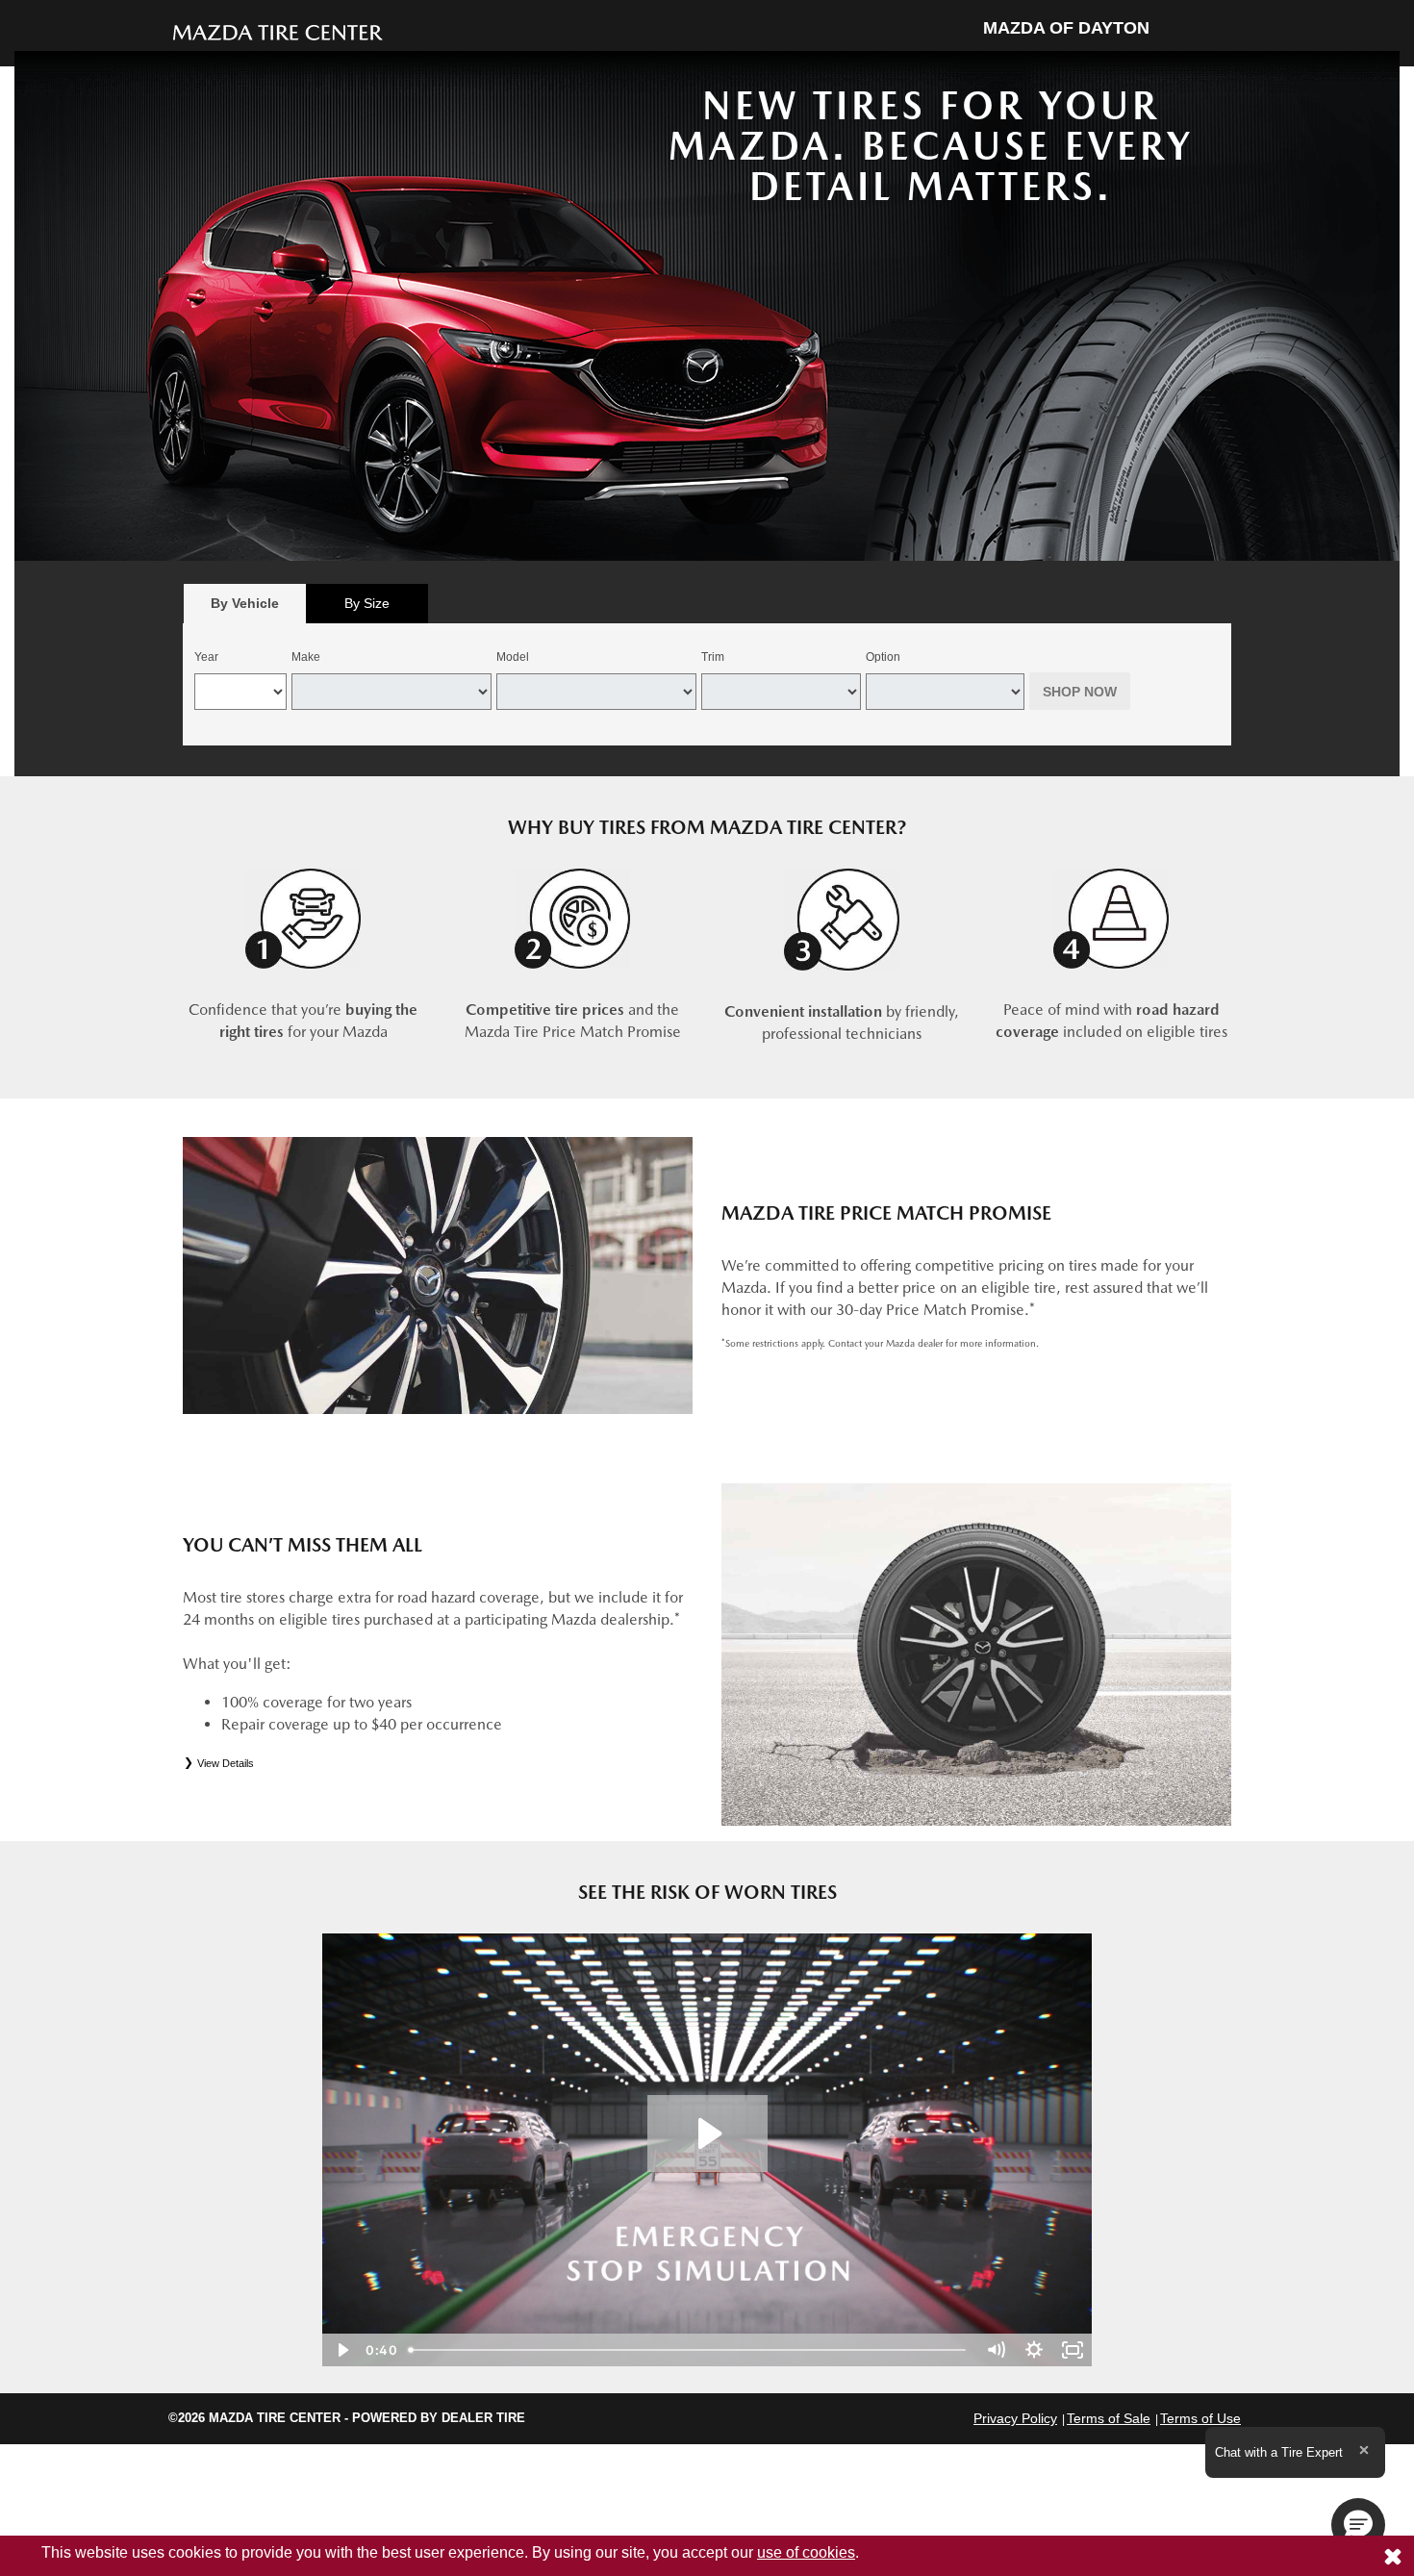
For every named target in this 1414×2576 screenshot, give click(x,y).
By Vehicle (245, 603)
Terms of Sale (1109, 2418)
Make (306, 657)
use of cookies (806, 2552)
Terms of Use (1200, 2418)
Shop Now (1080, 692)
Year (206, 657)
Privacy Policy (1015, 2418)
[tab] (245, 604)
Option (883, 657)
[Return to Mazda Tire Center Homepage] (278, 31)
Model (513, 657)
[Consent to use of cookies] (1393, 2556)
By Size (367, 603)
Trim (713, 657)
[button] (1358, 2525)
